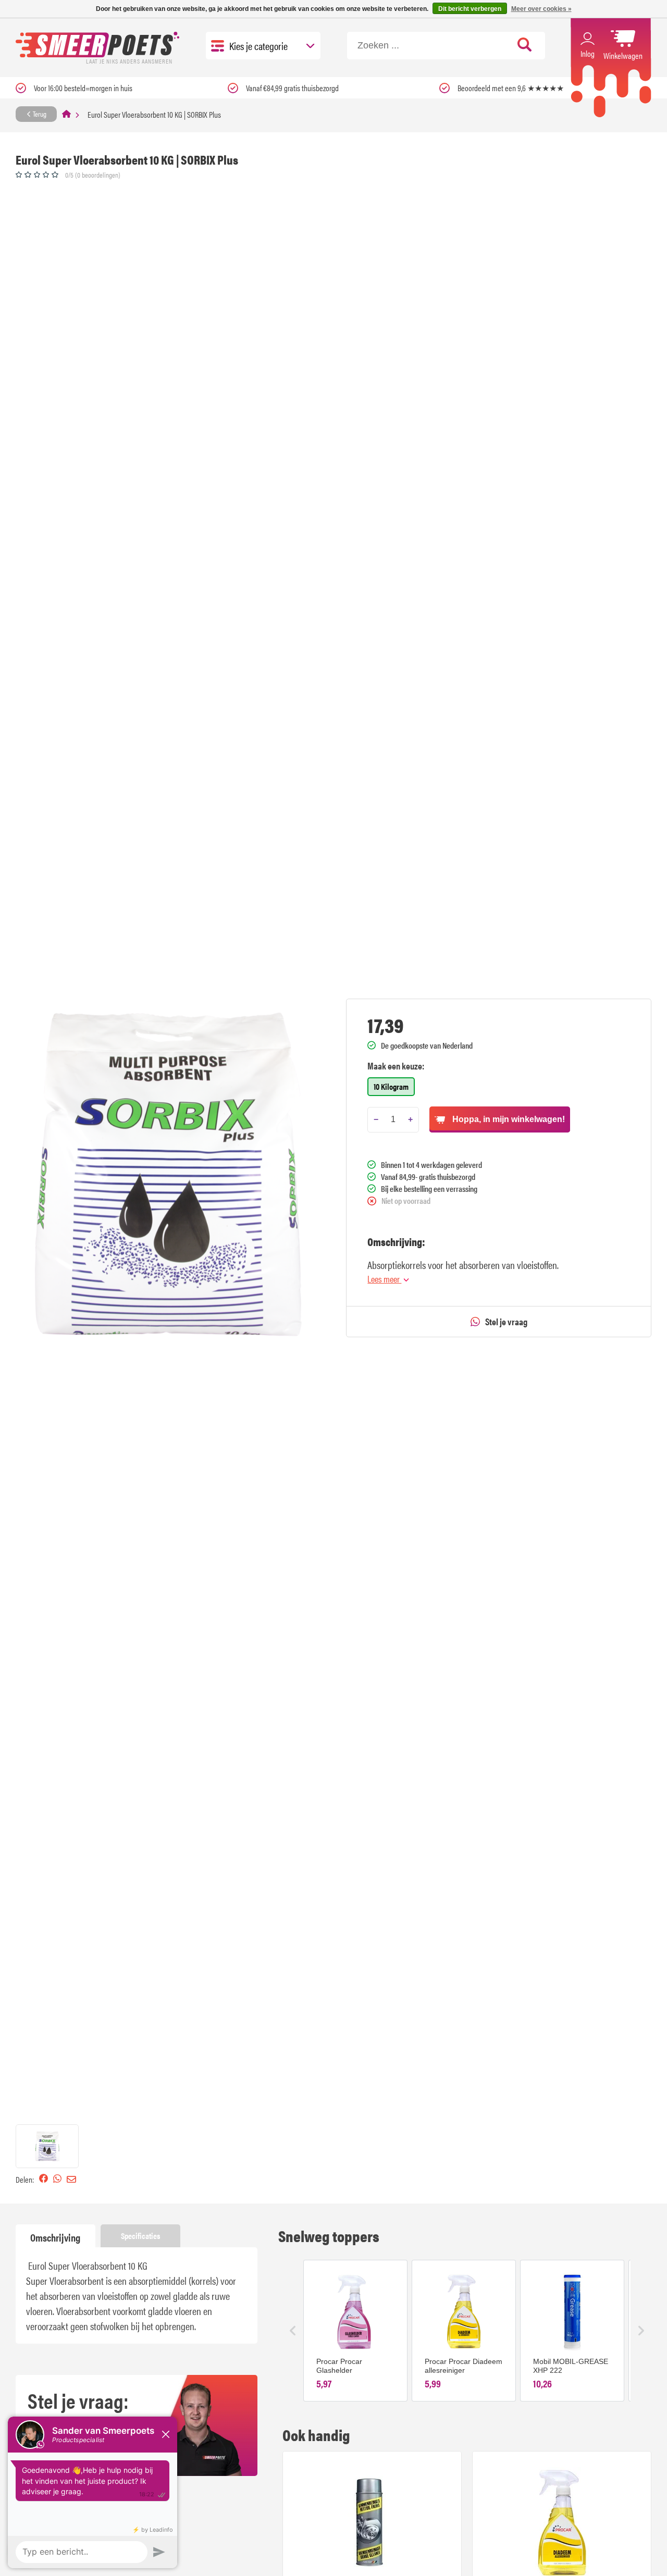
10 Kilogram (391, 1086)
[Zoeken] (524, 45)
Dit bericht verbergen (470, 9)
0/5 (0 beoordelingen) (93, 175)
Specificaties (140, 2236)
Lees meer (384, 1279)
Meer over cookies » (541, 9)
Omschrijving (55, 2237)
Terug (39, 114)
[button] (47, 2146)
